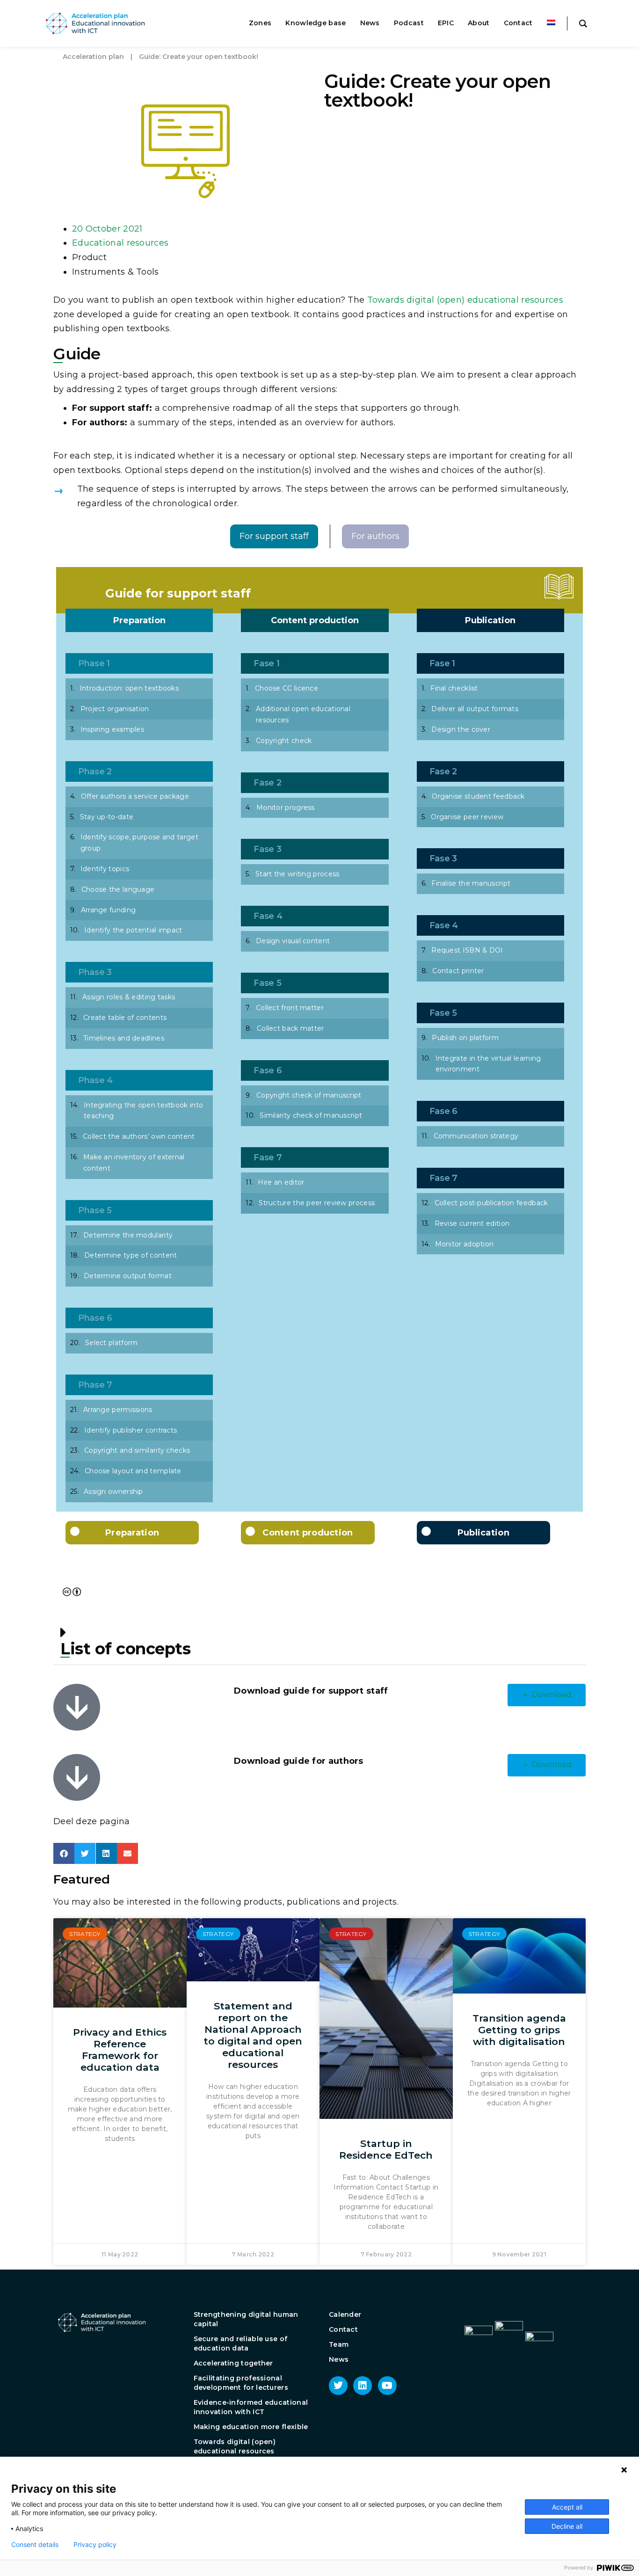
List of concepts (125, 1649)
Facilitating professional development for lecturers (241, 2383)
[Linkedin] (363, 2386)
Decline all (567, 2526)
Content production (315, 620)
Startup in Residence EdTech (386, 2149)
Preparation (139, 620)
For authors (375, 536)
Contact (343, 2329)
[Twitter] (338, 2386)
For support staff (274, 536)
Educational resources (120, 243)
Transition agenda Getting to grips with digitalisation (519, 2030)
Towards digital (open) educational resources (465, 300)
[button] (319, 1641)
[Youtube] (387, 2386)
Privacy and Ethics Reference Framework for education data (120, 2050)
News (339, 2359)
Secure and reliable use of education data (241, 2343)
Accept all (567, 2507)
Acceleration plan (93, 57)
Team (339, 2344)
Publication (490, 620)
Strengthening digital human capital (246, 2319)
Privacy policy (95, 2545)
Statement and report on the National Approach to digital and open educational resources (253, 2035)
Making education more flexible (251, 2427)
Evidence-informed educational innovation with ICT (251, 2407)
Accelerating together (233, 2363)
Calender (345, 2314)
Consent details (35, 2545)
